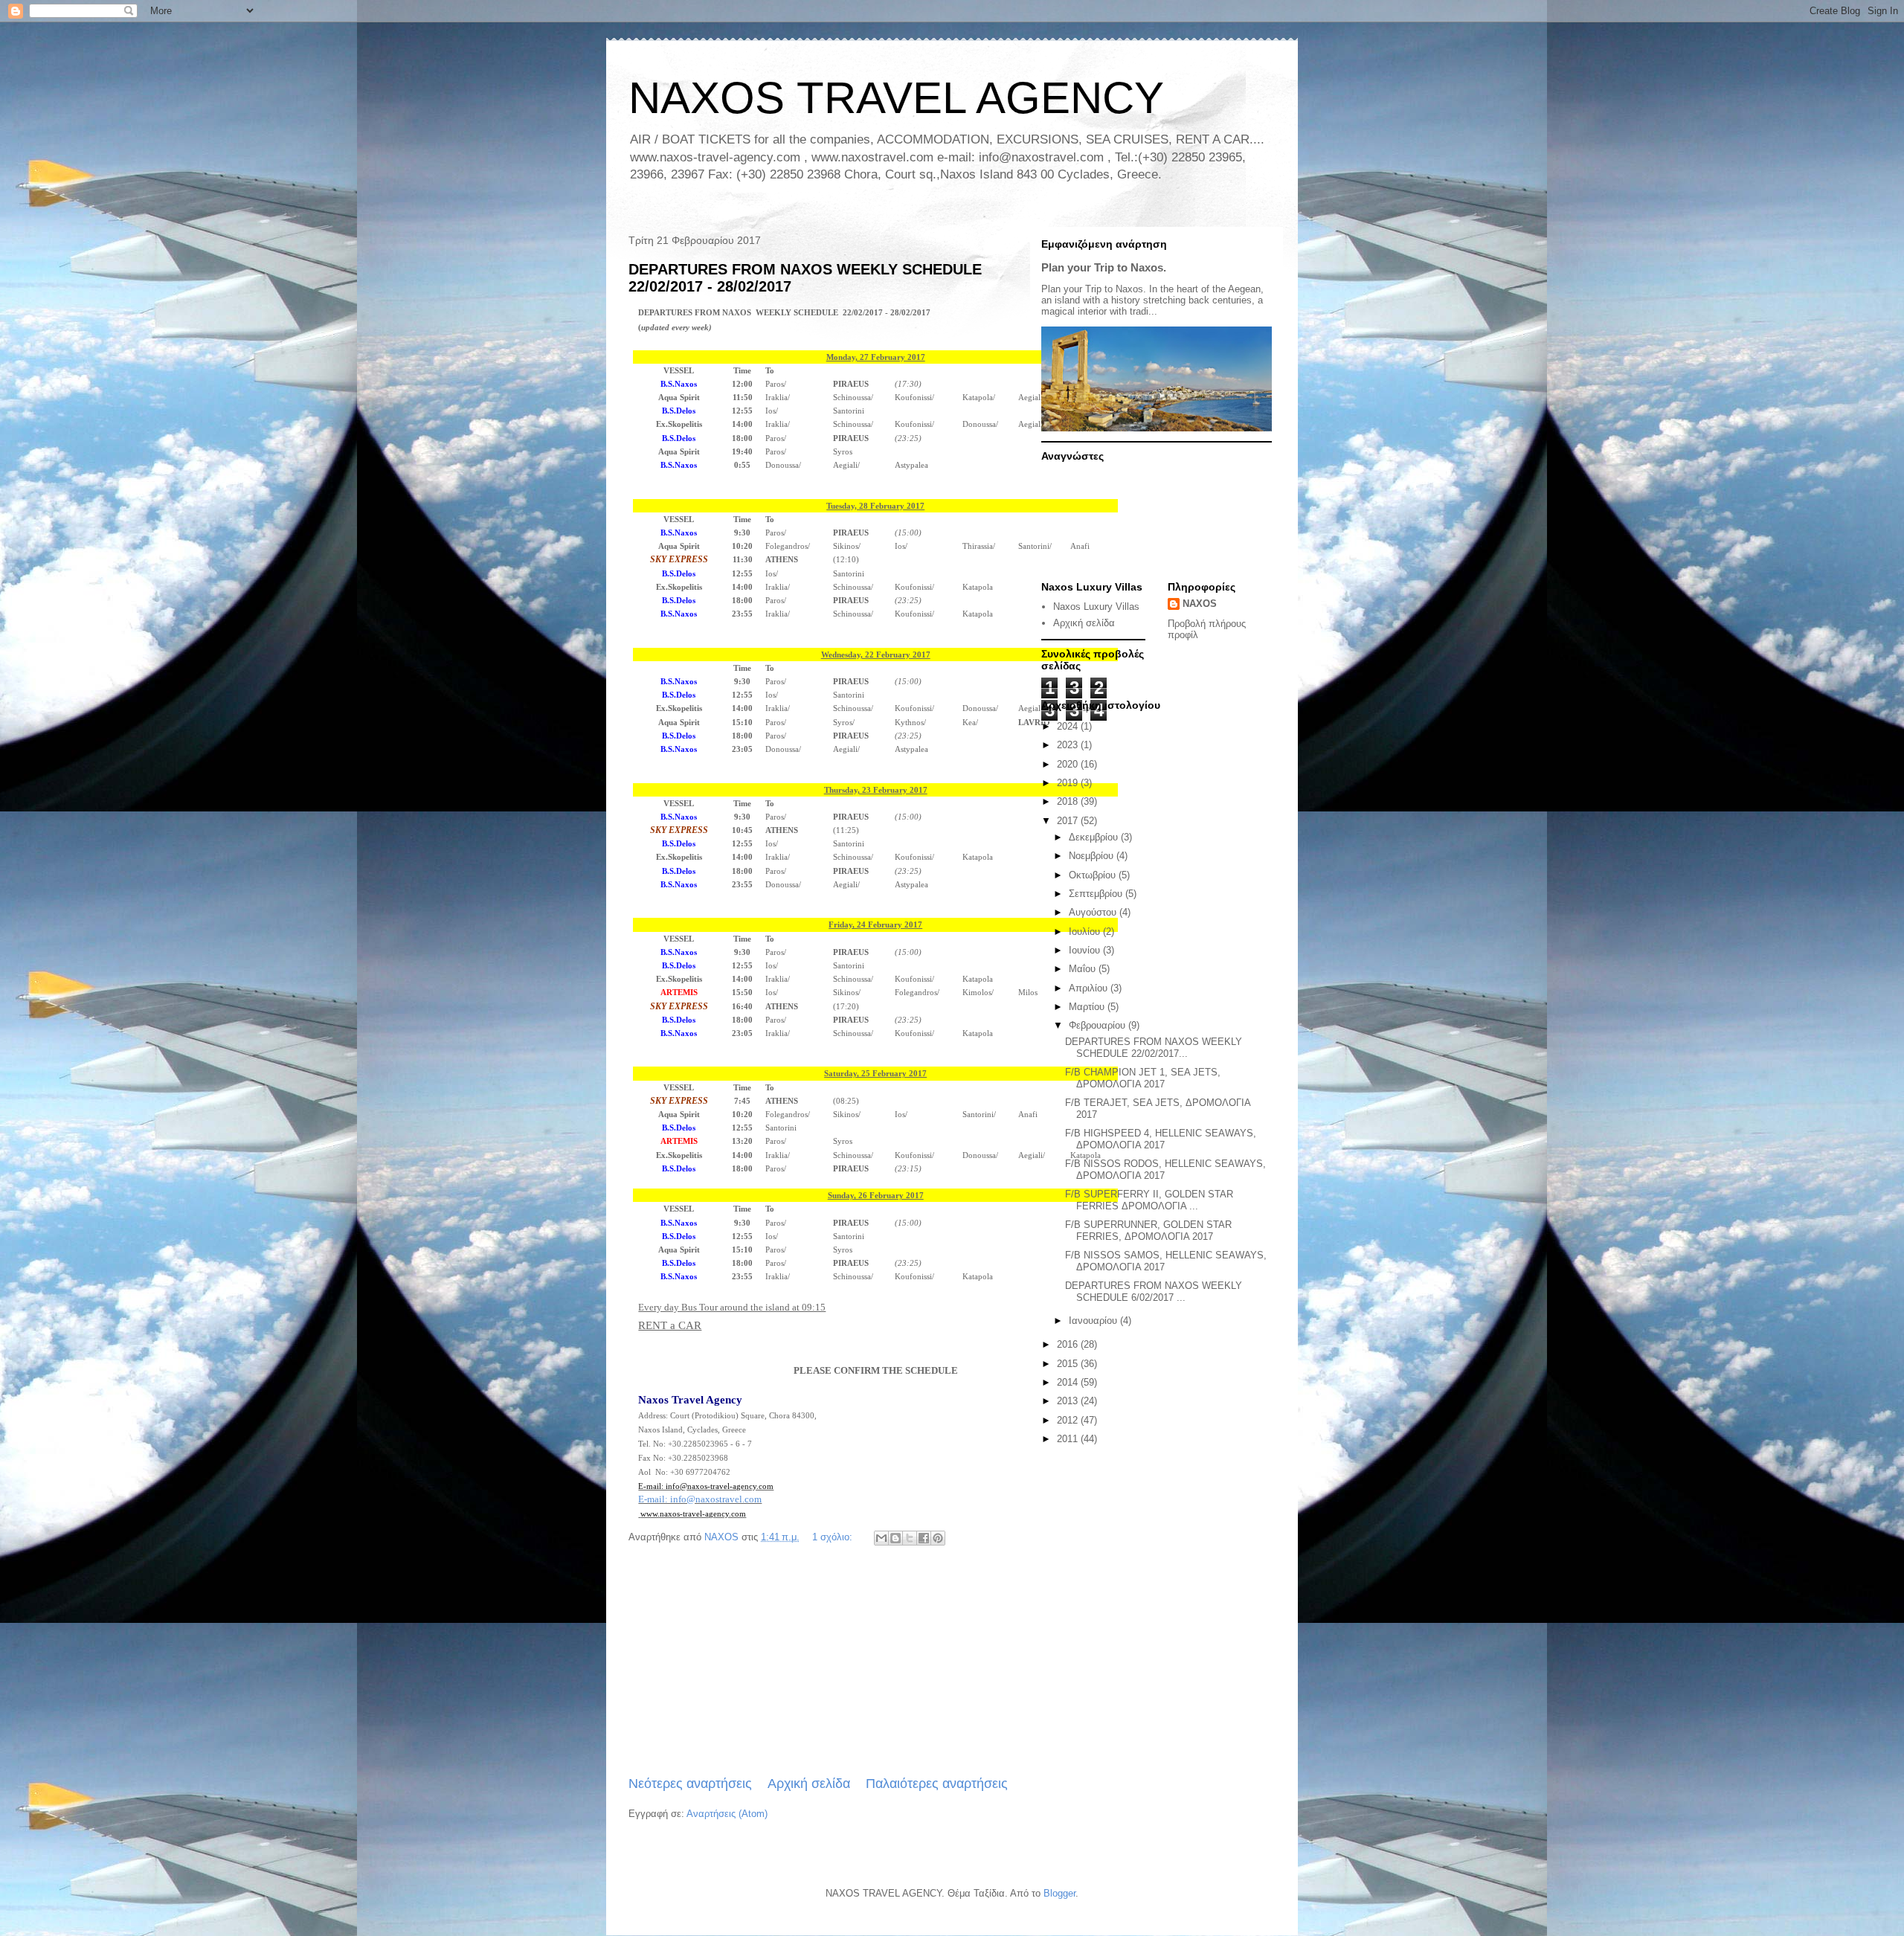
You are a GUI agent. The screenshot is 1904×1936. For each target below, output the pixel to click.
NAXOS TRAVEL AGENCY (896, 98)
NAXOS (1200, 604)
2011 (1069, 1439)
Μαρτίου (1088, 1007)
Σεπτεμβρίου (1097, 894)
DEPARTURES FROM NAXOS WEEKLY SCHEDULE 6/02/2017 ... (1154, 1292)
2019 (1069, 783)
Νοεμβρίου (1093, 856)
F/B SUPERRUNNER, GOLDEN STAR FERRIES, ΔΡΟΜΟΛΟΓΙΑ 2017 (1148, 1231)
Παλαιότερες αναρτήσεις (937, 1784)
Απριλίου (1090, 988)
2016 (1069, 1344)
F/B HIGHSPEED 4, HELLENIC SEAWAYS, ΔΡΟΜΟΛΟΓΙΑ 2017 (1161, 1139)
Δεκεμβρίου (1095, 837)
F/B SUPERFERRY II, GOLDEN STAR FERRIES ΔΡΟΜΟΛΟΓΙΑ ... (1149, 1200)
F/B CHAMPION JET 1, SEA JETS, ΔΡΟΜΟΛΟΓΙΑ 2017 (1143, 1078)
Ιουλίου (1086, 932)
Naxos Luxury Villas (1096, 607)
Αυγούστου (1094, 912)
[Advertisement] (818, 1662)
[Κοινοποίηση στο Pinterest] (938, 1538)
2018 (1069, 801)
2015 (1069, 1364)
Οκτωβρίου (1094, 875)
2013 (1069, 1401)
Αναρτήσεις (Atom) (727, 1814)
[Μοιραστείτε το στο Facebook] (924, 1538)
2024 (1069, 726)
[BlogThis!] (895, 1538)
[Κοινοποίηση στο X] (910, 1538)
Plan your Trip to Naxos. (1104, 267)
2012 (1069, 1420)
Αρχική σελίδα (809, 1784)
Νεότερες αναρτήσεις (690, 1784)
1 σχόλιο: (834, 1537)
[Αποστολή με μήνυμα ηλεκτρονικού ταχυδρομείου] (881, 1538)
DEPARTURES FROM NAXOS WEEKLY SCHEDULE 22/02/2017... (1154, 1048)
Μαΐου (1084, 969)
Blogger (1059, 1893)
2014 (1069, 1382)
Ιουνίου (1086, 950)
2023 (1069, 745)
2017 (1069, 821)
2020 (1069, 764)
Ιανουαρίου (1094, 1321)
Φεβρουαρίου (1099, 1025)
